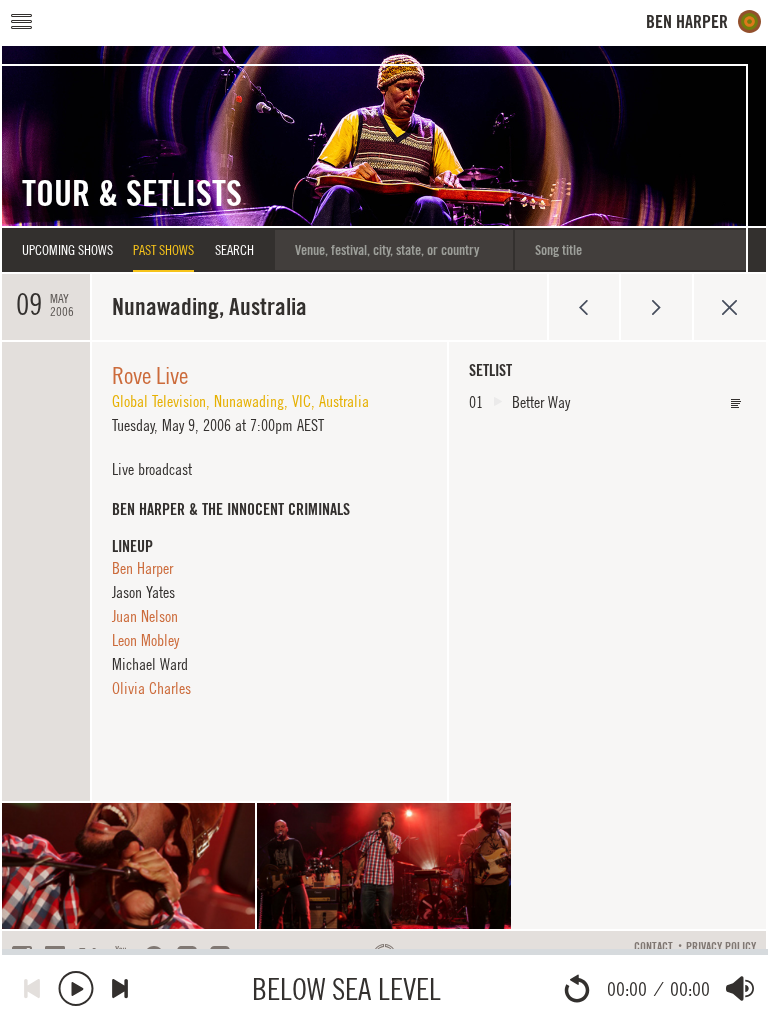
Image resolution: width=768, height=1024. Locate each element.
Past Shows (163, 250)
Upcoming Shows (67, 250)
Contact (653, 947)
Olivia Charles (151, 688)
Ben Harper (142, 568)
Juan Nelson (145, 616)
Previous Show (583, 307)
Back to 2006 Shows (729, 307)
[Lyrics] (736, 403)
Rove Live (150, 375)
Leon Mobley (145, 640)
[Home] (704, 21)
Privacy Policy (721, 947)
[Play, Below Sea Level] (76, 988)
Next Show (656, 307)
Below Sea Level (346, 988)
